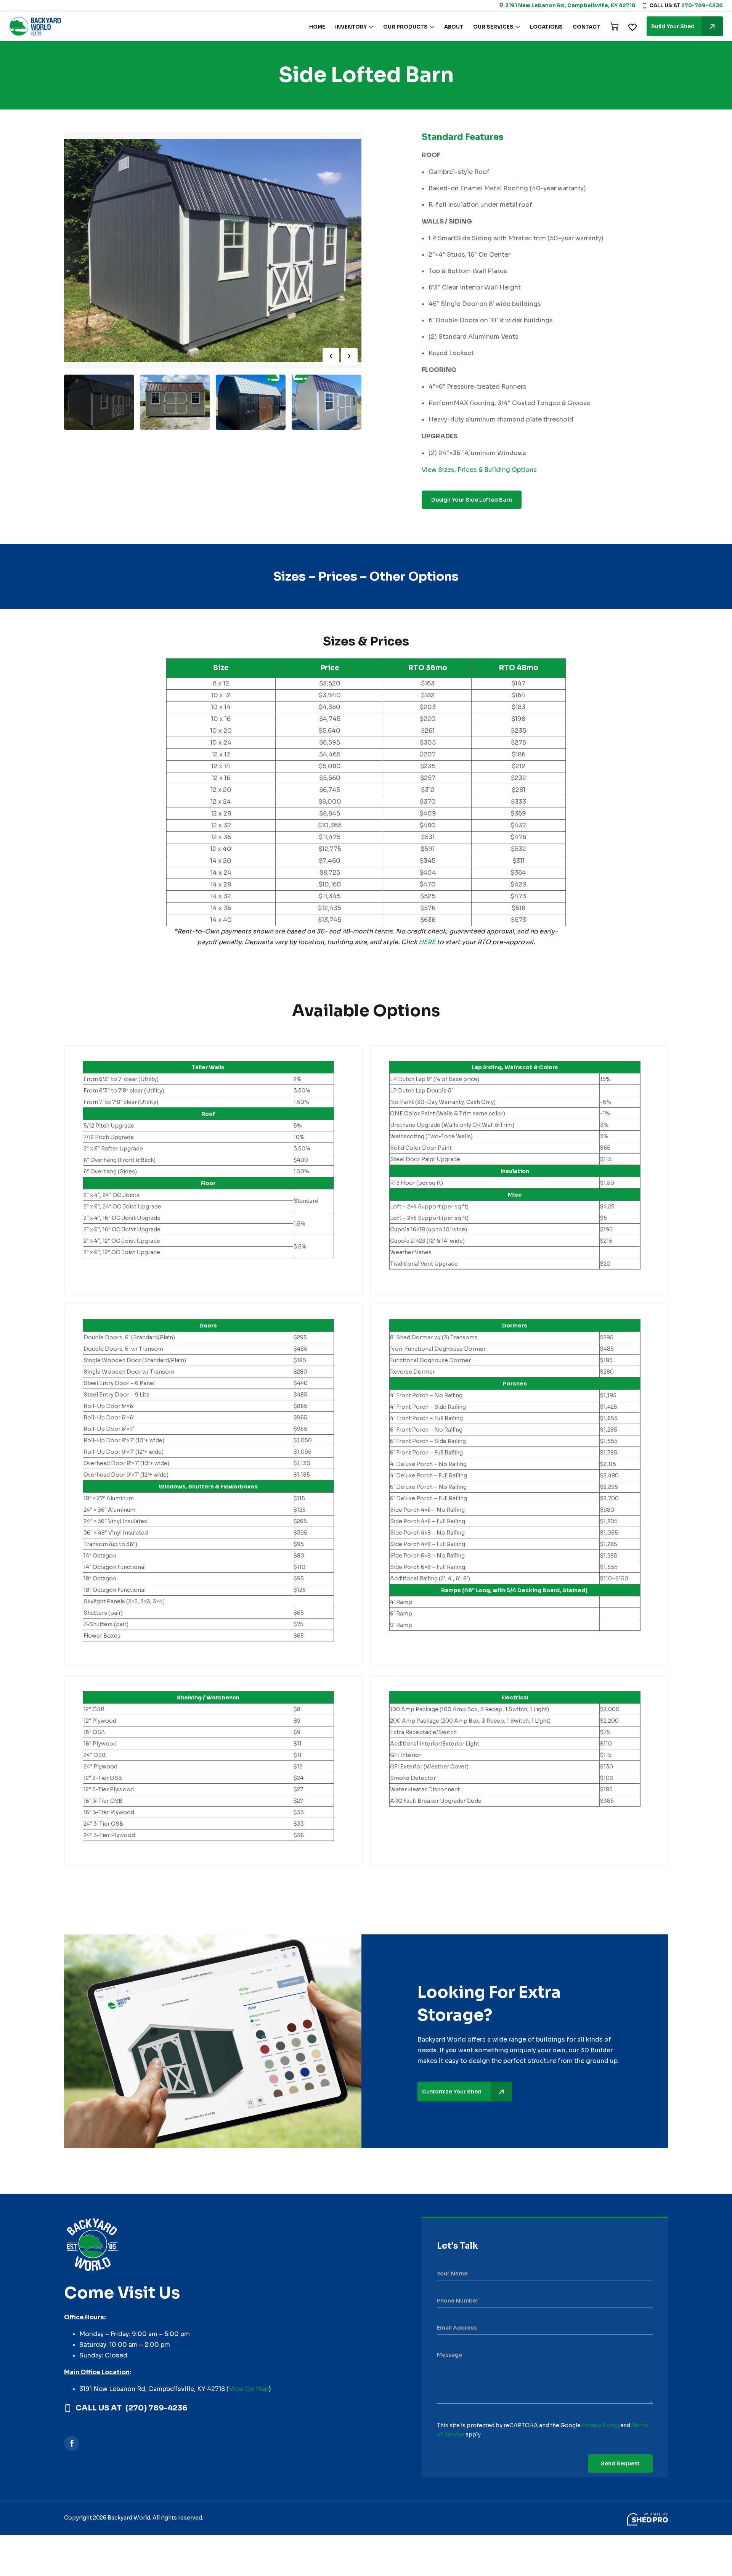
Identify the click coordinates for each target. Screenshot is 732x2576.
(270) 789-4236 (157, 2408)
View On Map (249, 2389)
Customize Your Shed (452, 2092)
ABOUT (454, 27)
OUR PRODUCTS (405, 27)
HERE (427, 942)
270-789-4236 (702, 6)
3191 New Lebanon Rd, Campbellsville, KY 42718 (570, 6)
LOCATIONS (546, 27)
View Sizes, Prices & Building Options (479, 470)
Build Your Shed (673, 26)
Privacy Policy (600, 2425)
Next (349, 356)
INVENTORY (351, 27)
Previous (331, 356)
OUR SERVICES (493, 27)
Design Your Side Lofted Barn (472, 500)
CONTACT (586, 27)
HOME (317, 27)
